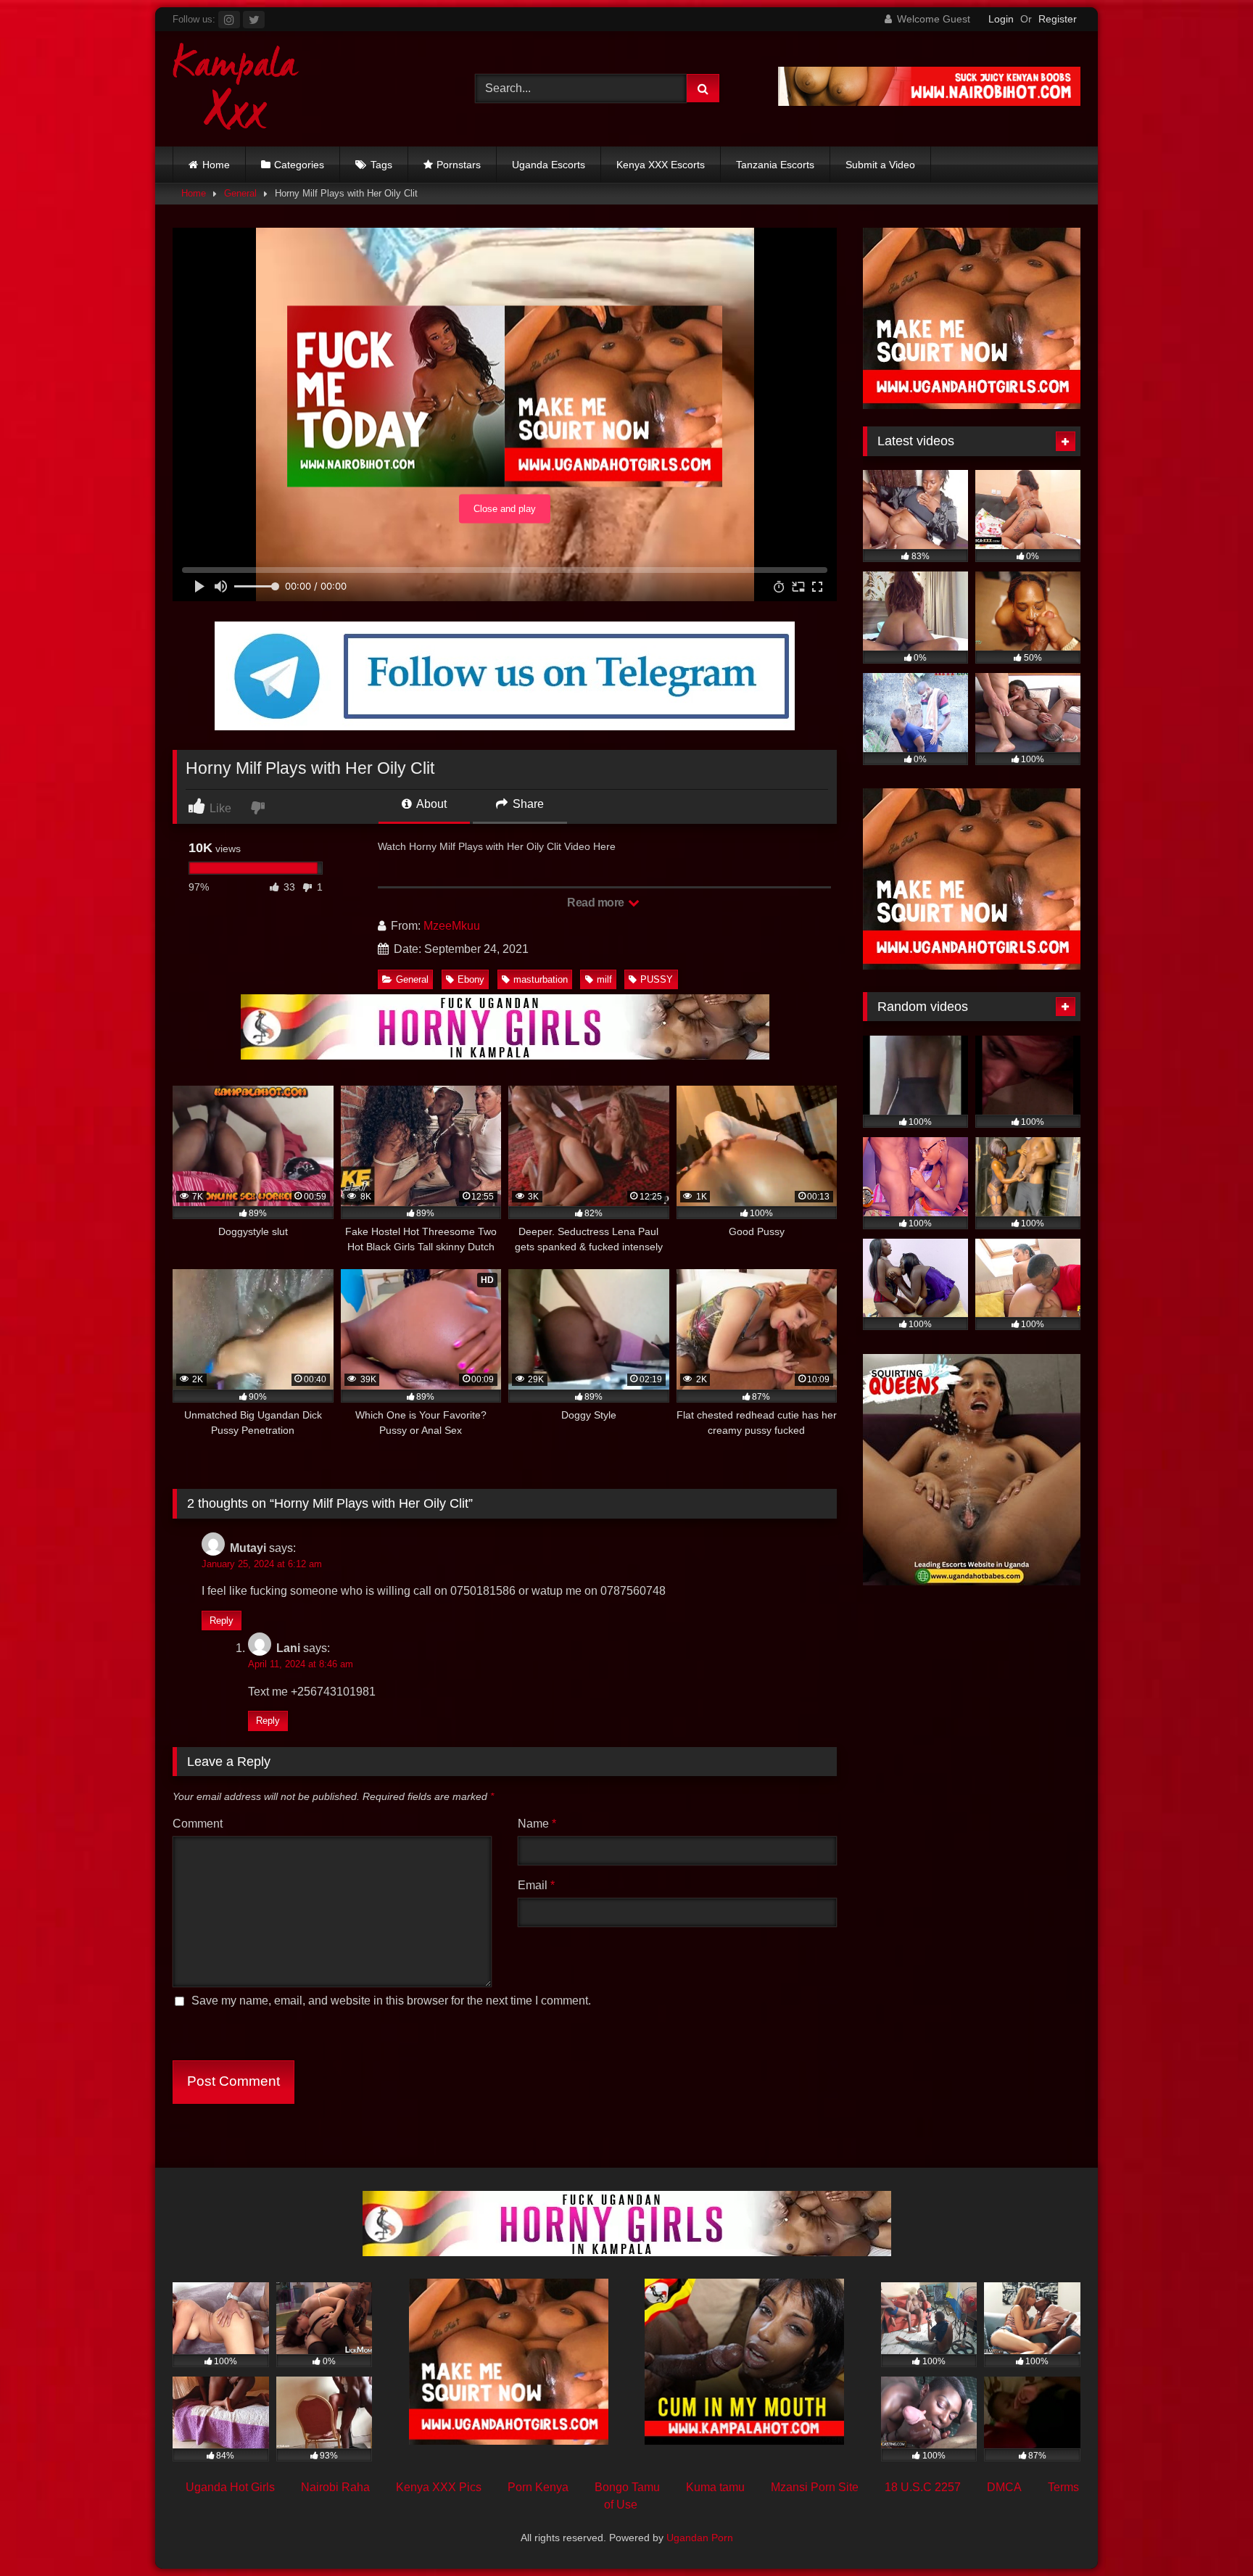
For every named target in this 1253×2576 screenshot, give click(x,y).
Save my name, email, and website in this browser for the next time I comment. (391, 2001)
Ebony (471, 979)
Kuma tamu (715, 2487)
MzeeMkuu (452, 926)
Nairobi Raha (335, 2487)
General (240, 193)
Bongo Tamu (627, 2487)
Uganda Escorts (549, 165)
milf (604, 979)
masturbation (541, 979)
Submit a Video (880, 165)
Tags (381, 165)
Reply (222, 1621)
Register (1058, 19)
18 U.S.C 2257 (923, 2487)
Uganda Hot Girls (230, 2487)
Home (216, 165)
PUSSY (657, 979)
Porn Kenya (538, 2487)
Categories (299, 165)
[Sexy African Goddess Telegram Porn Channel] (505, 726)
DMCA (1004, 2487)
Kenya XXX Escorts (661, 165)
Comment (198, 1824)
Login (1001, 19)
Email (536, 1885)
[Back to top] (1208, 2533)
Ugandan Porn (700, 2538)
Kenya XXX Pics (439, 2487)
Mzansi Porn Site (815, 2487)
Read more (597, 903)
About (430, 804)
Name (537, 1824)
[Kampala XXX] (236, 89)
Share (527, 804)
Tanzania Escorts (775, 165)
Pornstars (459, 165)
